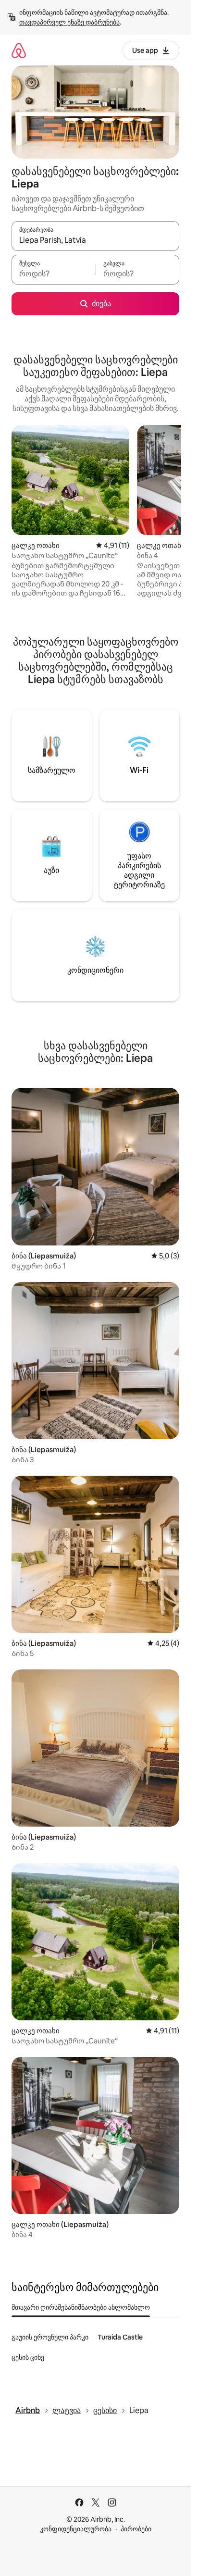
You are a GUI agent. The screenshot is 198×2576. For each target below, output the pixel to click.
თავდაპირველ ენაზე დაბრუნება (69, 22)
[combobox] (95, 240)
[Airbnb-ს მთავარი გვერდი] (19, 50)
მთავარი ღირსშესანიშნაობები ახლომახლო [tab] (81, 2307)
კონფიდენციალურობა (76, 2529)
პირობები (136, 2529)
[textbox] (53, 274)
